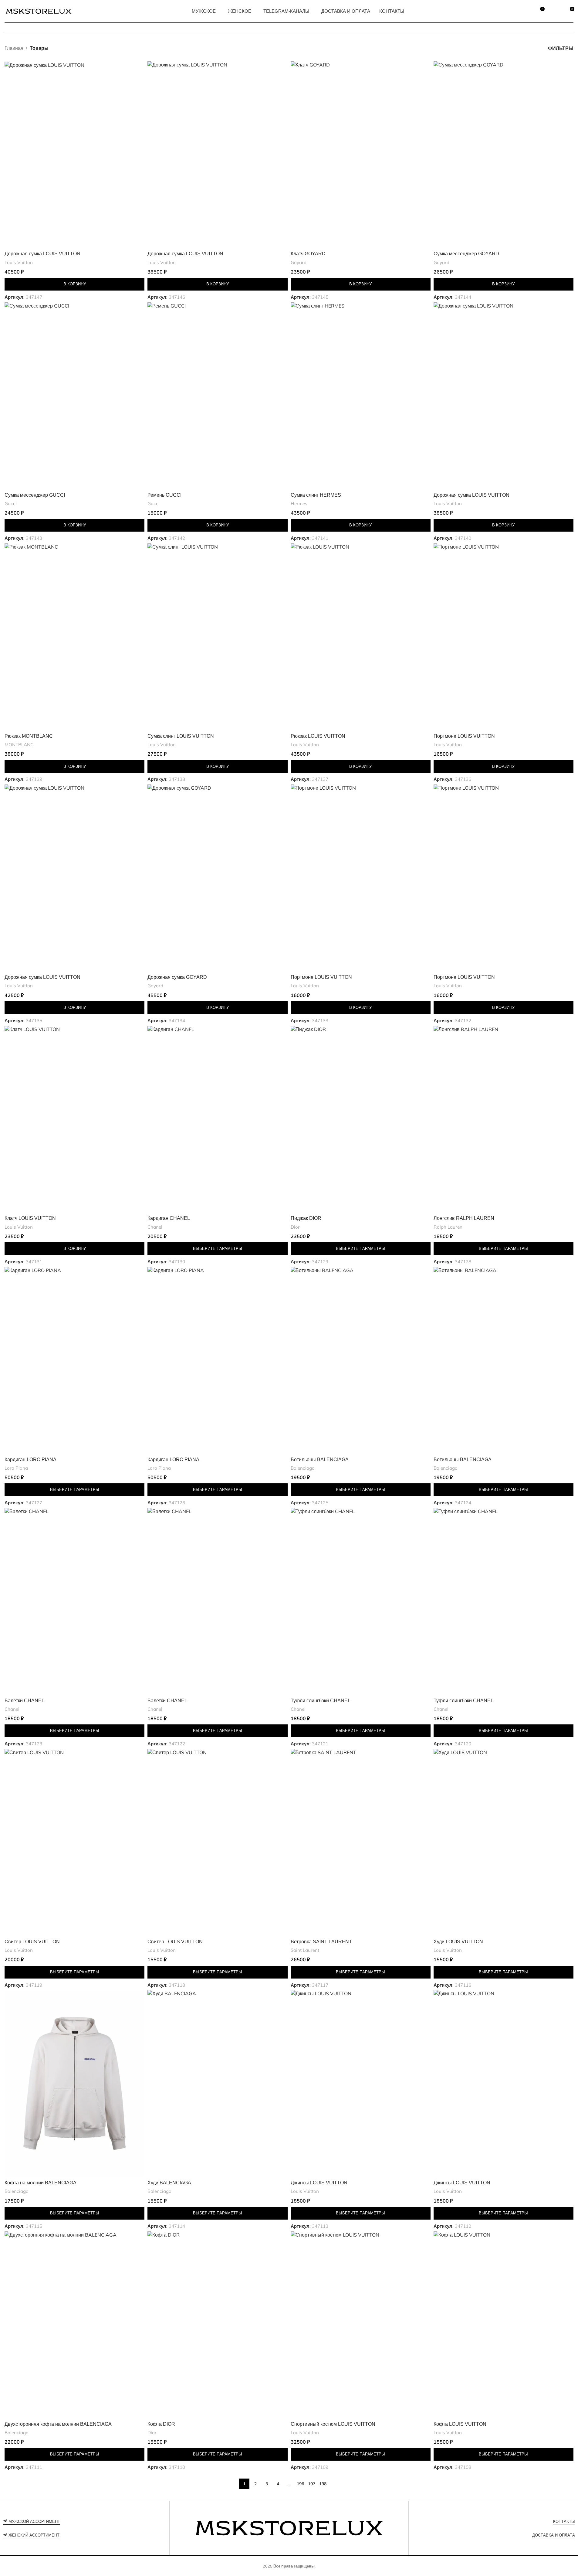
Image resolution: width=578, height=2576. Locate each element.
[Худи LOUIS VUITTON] (504, 1842)
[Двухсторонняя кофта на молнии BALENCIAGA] (74, 2325)
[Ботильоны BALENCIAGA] (361, 1360)
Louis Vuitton (19, 262)
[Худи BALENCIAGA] (217, 2083)
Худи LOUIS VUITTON (458, 1942)
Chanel (155, 1227)
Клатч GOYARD (308, 254)
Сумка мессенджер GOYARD (466, 254)
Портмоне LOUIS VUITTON (464, 736)
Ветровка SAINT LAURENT (321, 1942)
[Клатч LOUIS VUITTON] (74, 1119)
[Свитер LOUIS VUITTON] (74, 1842)
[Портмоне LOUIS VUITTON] (504, 637)
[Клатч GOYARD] (361, 155)
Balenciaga (303, 1468)
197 (312, 2484)
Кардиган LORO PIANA (30, 1460)
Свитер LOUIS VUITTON (32, 1942)
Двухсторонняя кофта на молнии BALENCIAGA (58, 2424)
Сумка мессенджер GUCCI (35, 495)
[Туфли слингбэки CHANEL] (361, 1601)
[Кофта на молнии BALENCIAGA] (74, 2083)
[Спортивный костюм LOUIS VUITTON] (361, 2325)
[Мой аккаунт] (555, 11)
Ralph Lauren (448, 1227)
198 (323, 2484)
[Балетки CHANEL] (74, 1601)
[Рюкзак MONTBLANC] (74, 637)
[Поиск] (526, 11)
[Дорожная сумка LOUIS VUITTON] (74, 155)
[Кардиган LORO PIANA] (74, 1360)
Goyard (299, 262)
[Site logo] (39, 11)
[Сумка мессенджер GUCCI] (74, 396)
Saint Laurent (305, 1950)
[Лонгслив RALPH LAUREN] (504, 1119)
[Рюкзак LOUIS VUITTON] (361, 637)
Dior (295, 1227)
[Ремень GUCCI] (217, 396)
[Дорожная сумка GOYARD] (217, 878)
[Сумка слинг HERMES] (361, 396)
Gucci (11, 504)
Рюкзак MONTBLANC (29, 736)
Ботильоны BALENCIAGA (320, 1460)
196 (300, 2484)
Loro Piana (16, 1468)
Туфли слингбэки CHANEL (321, 1701)
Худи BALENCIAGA (169, 2183)
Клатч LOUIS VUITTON (30, 1218)
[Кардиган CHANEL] (217, 1119)
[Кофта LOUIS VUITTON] (504, 2325)
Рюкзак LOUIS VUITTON (318, 736)
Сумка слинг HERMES (316, 495)
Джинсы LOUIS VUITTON (319, 2183)
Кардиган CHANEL (169, 1218)
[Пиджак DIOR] (361, 1119)
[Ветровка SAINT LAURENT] (361, 1842)
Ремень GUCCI (164, 495)
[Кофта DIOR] (217, 2325)
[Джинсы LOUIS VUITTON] (361, 2083)
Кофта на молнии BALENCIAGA (41, 2183)
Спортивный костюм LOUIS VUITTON (333, 2424)
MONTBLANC (19, 745)
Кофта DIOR (161, 2424)
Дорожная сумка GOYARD (177, 977)
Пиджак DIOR (306, 1218)
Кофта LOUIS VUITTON (460, 2424)
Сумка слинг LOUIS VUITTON (181, 736)
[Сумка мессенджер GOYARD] (504, 155)
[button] (74, 284)
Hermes (299, 504)
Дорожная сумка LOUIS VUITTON (42, 254)
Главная (14, 48)
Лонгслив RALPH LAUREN (464, 1218)
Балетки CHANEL (24, 1701)
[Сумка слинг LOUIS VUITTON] (217, 637)
